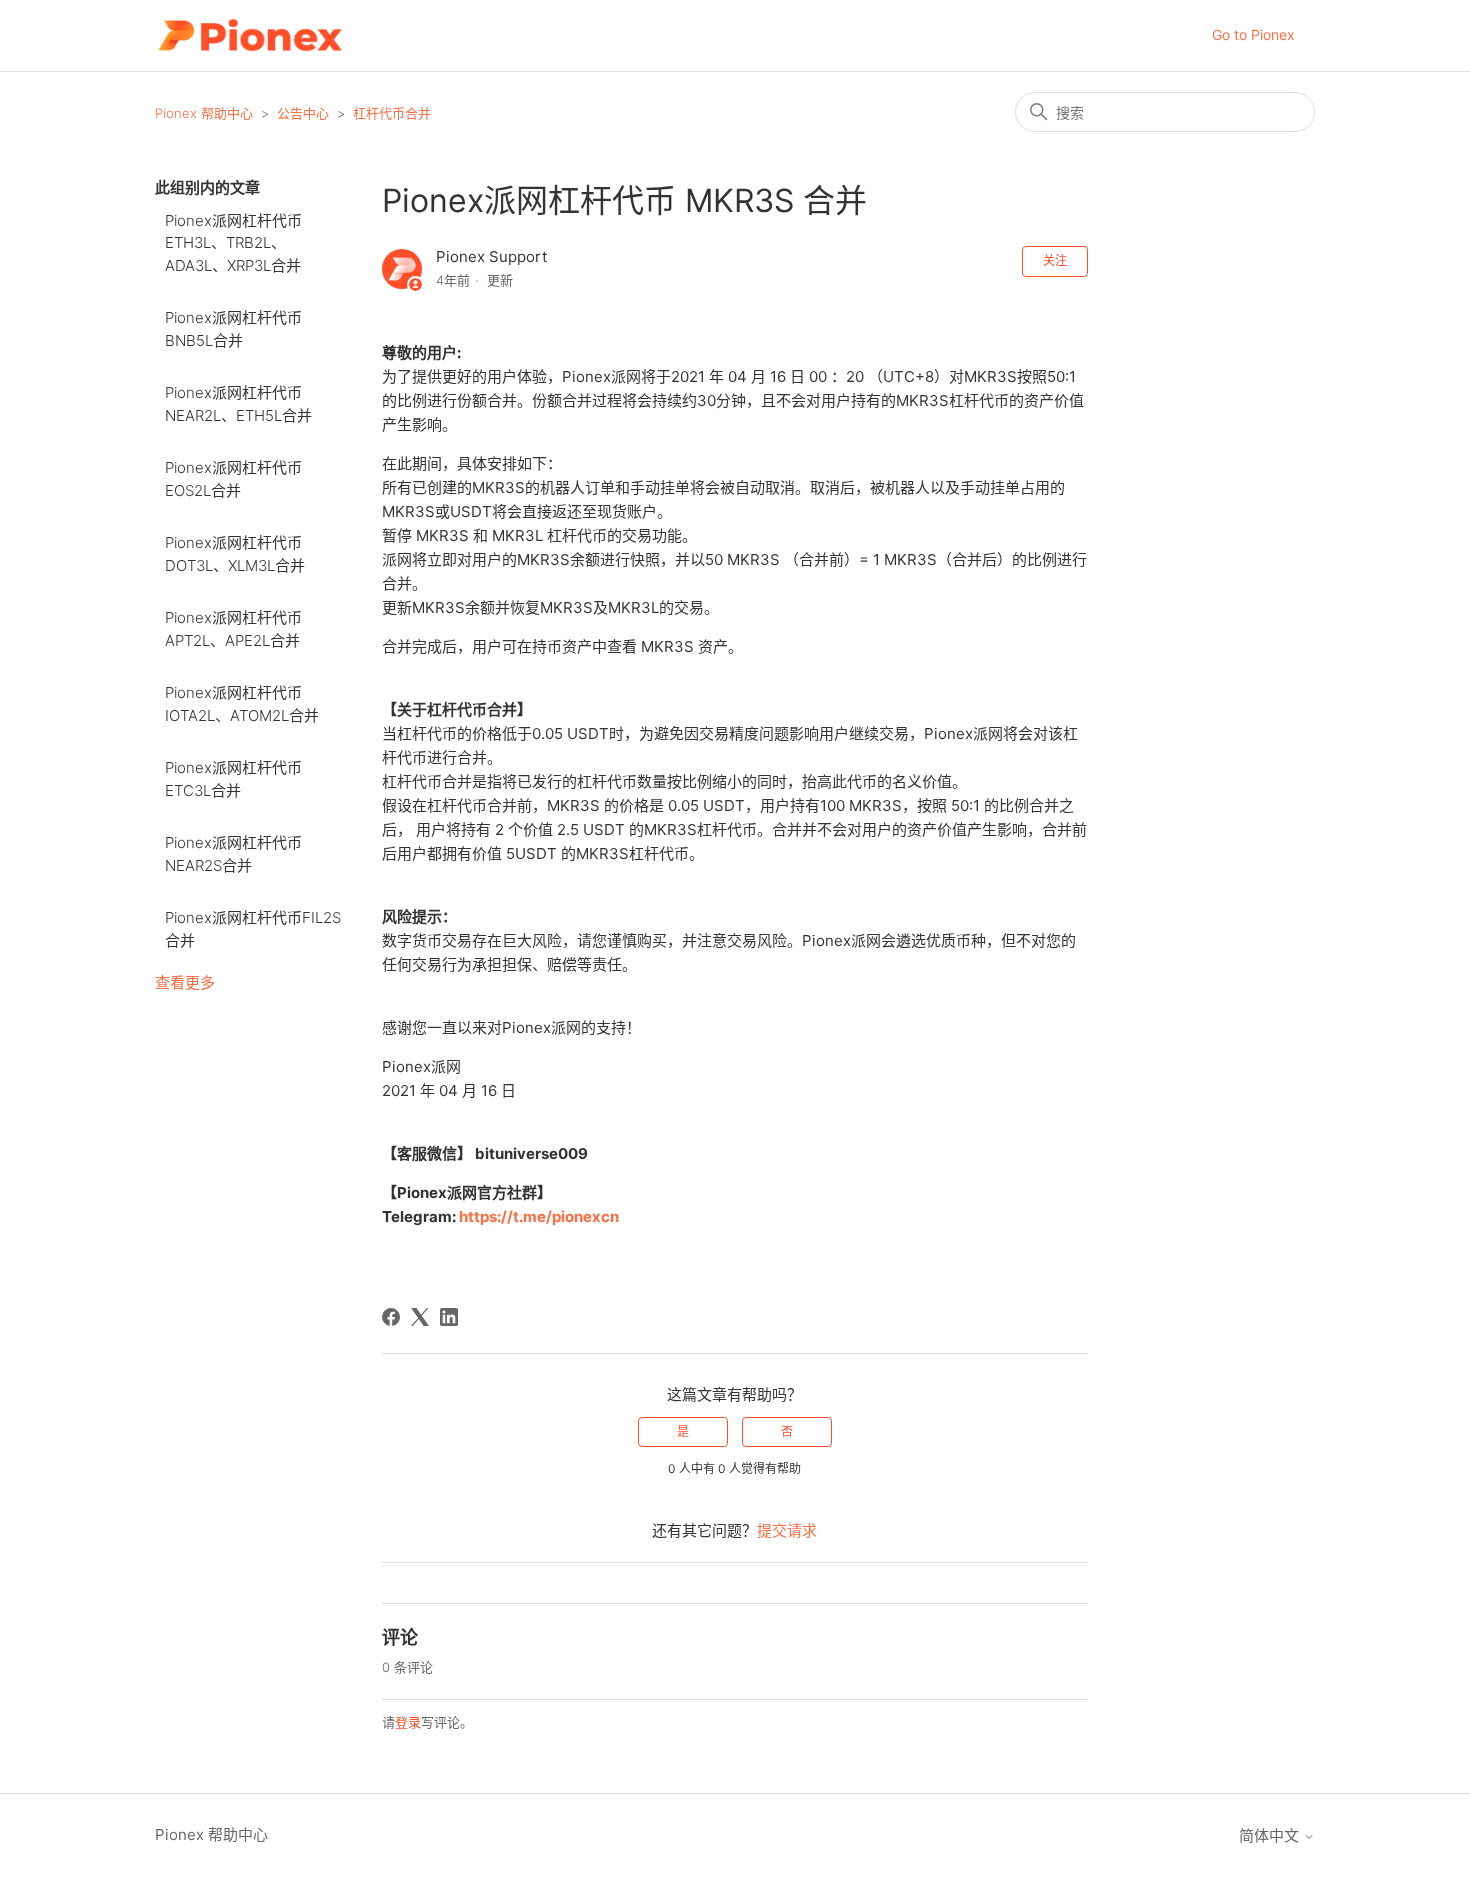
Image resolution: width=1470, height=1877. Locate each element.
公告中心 (303, 113)
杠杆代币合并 (392, 113)
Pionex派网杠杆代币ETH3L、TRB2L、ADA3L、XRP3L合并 (233, 243)
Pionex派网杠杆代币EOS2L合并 (233, 479)
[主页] (249, 35)
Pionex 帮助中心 (204, 113)
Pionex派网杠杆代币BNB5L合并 (233, 329)
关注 (1055, 260)
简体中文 (1271, 1835)
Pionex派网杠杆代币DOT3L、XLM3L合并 (235, 554)
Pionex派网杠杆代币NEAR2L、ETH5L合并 (238, 404)
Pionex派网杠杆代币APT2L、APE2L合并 (233, 629)
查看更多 (185, 982)
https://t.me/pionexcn (539, 1216)
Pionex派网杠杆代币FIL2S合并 (253, 929)
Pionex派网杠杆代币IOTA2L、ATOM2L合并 (242, 704)
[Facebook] (391, 1317)
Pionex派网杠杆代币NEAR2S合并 (233, 854)
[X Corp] (420, 1317)
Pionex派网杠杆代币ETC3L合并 (233, 779)
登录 (408, 1722)
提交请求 (787, 1530)
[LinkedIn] (449, 1317)
